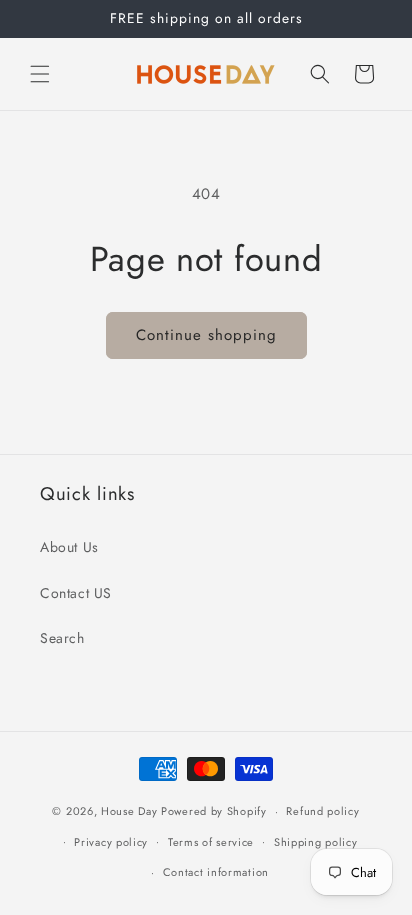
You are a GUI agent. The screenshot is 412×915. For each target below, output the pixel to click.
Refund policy (322, 811)
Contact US (76, 593)
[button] (40, 74)
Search (62, 638)
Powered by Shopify (214, 811)
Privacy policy (111, 842)
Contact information (216, 872)
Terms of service (211, 842)
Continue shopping (206, 335)
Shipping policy (316, 842)
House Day (129, 811)
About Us (69, 547)
